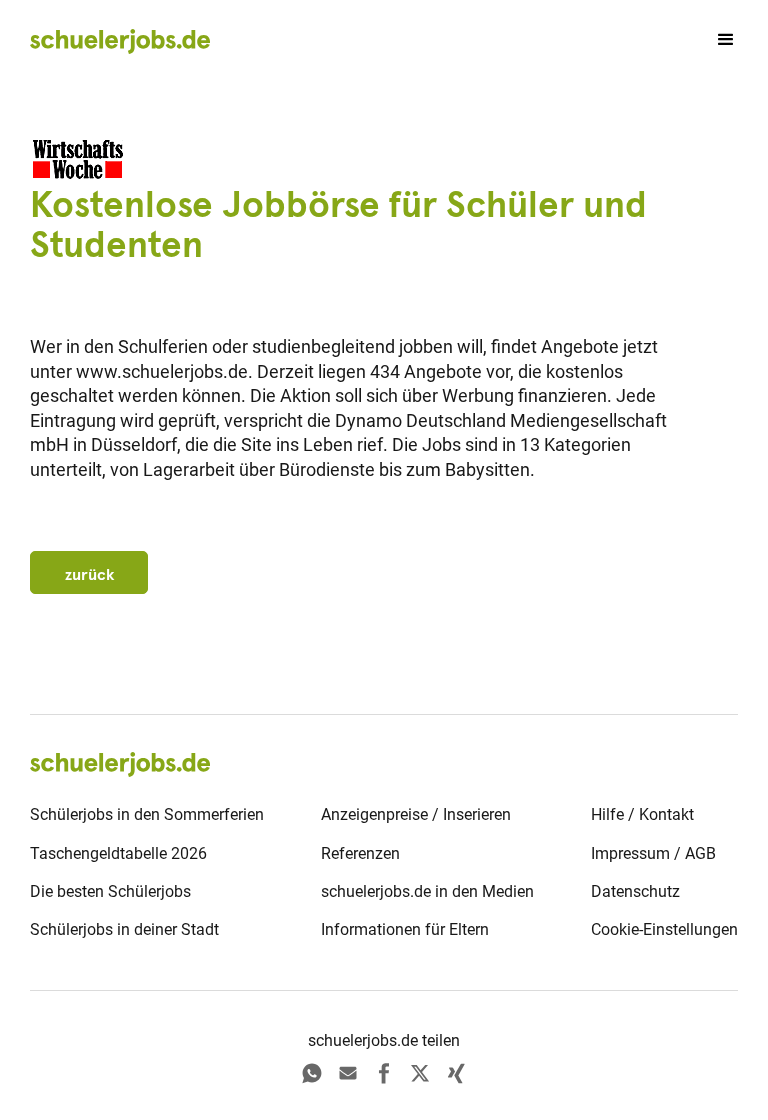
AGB (700, 853)
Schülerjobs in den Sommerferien (147, 814)
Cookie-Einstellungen (664, 929)
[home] (120, 40)
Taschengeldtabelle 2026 (118, 853)
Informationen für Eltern (405, 929)
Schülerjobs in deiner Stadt (124, 929)
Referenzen (360, 853)
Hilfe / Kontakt (642, 814)
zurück (89, 574)
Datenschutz (635, 891)
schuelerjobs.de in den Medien (427, 891)
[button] (717, 40)
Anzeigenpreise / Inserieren (416, 814)
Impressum (630, 853)
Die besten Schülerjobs (110, 891)
